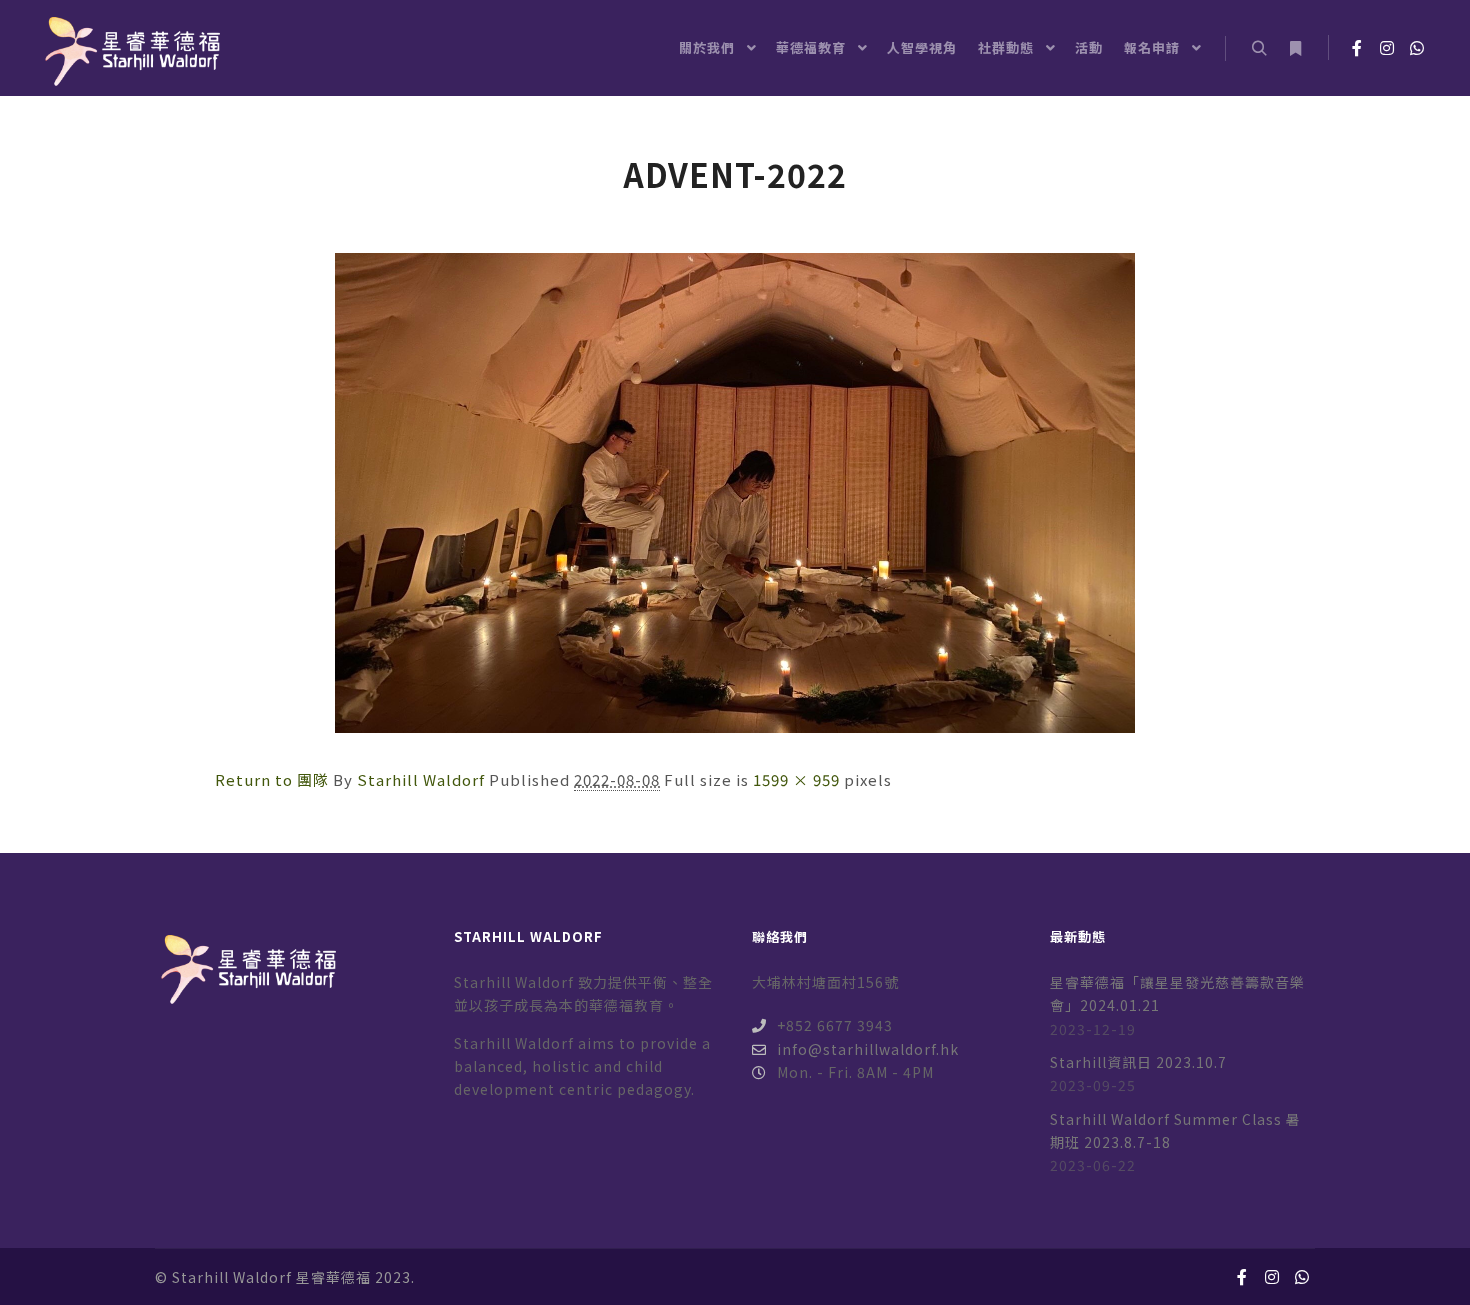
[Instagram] (1387, 48)
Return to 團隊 (272, 779)
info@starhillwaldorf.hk (868, 1049)
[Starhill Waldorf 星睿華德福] (130, 48)
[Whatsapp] (1417, 48)
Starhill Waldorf (421, 779)
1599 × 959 (796, 779)
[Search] (1259, 49)
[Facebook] (1357, 48)
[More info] (1295, 49)
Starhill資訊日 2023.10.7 (1138, 1062)
